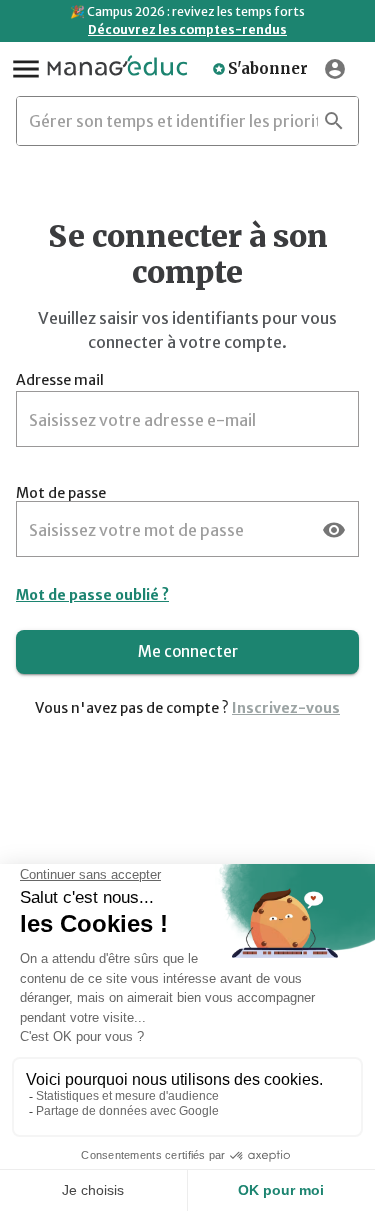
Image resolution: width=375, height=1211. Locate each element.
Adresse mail (60, 380)
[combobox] (174, 121)
